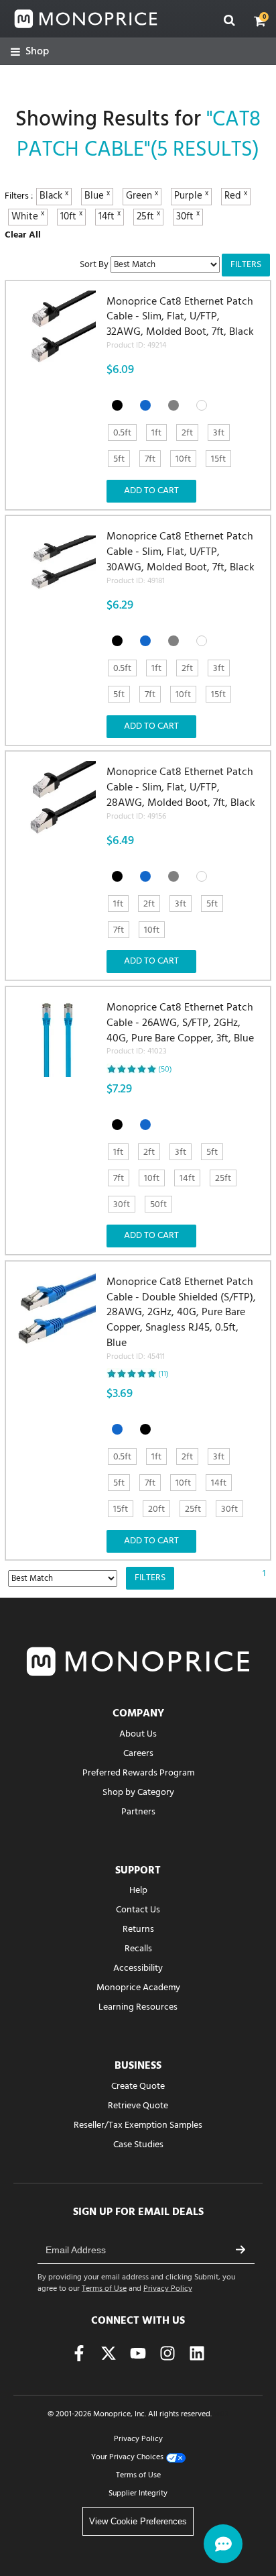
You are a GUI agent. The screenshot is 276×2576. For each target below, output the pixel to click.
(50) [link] (165, 1070)
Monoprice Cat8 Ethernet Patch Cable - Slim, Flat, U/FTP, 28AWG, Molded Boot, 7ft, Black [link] (181, 794)
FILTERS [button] (246, 265)
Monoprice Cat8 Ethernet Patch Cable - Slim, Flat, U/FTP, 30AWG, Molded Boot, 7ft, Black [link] (181, 558)
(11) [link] (163, 1374)
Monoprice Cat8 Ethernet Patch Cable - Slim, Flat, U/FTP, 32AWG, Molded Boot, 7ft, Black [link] (180, 323)
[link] (30, 52)
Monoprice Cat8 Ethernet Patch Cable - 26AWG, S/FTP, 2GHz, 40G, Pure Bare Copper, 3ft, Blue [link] (180, 1029)
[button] (260, 21)
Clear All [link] (23, 235)
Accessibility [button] (138, 1968)
